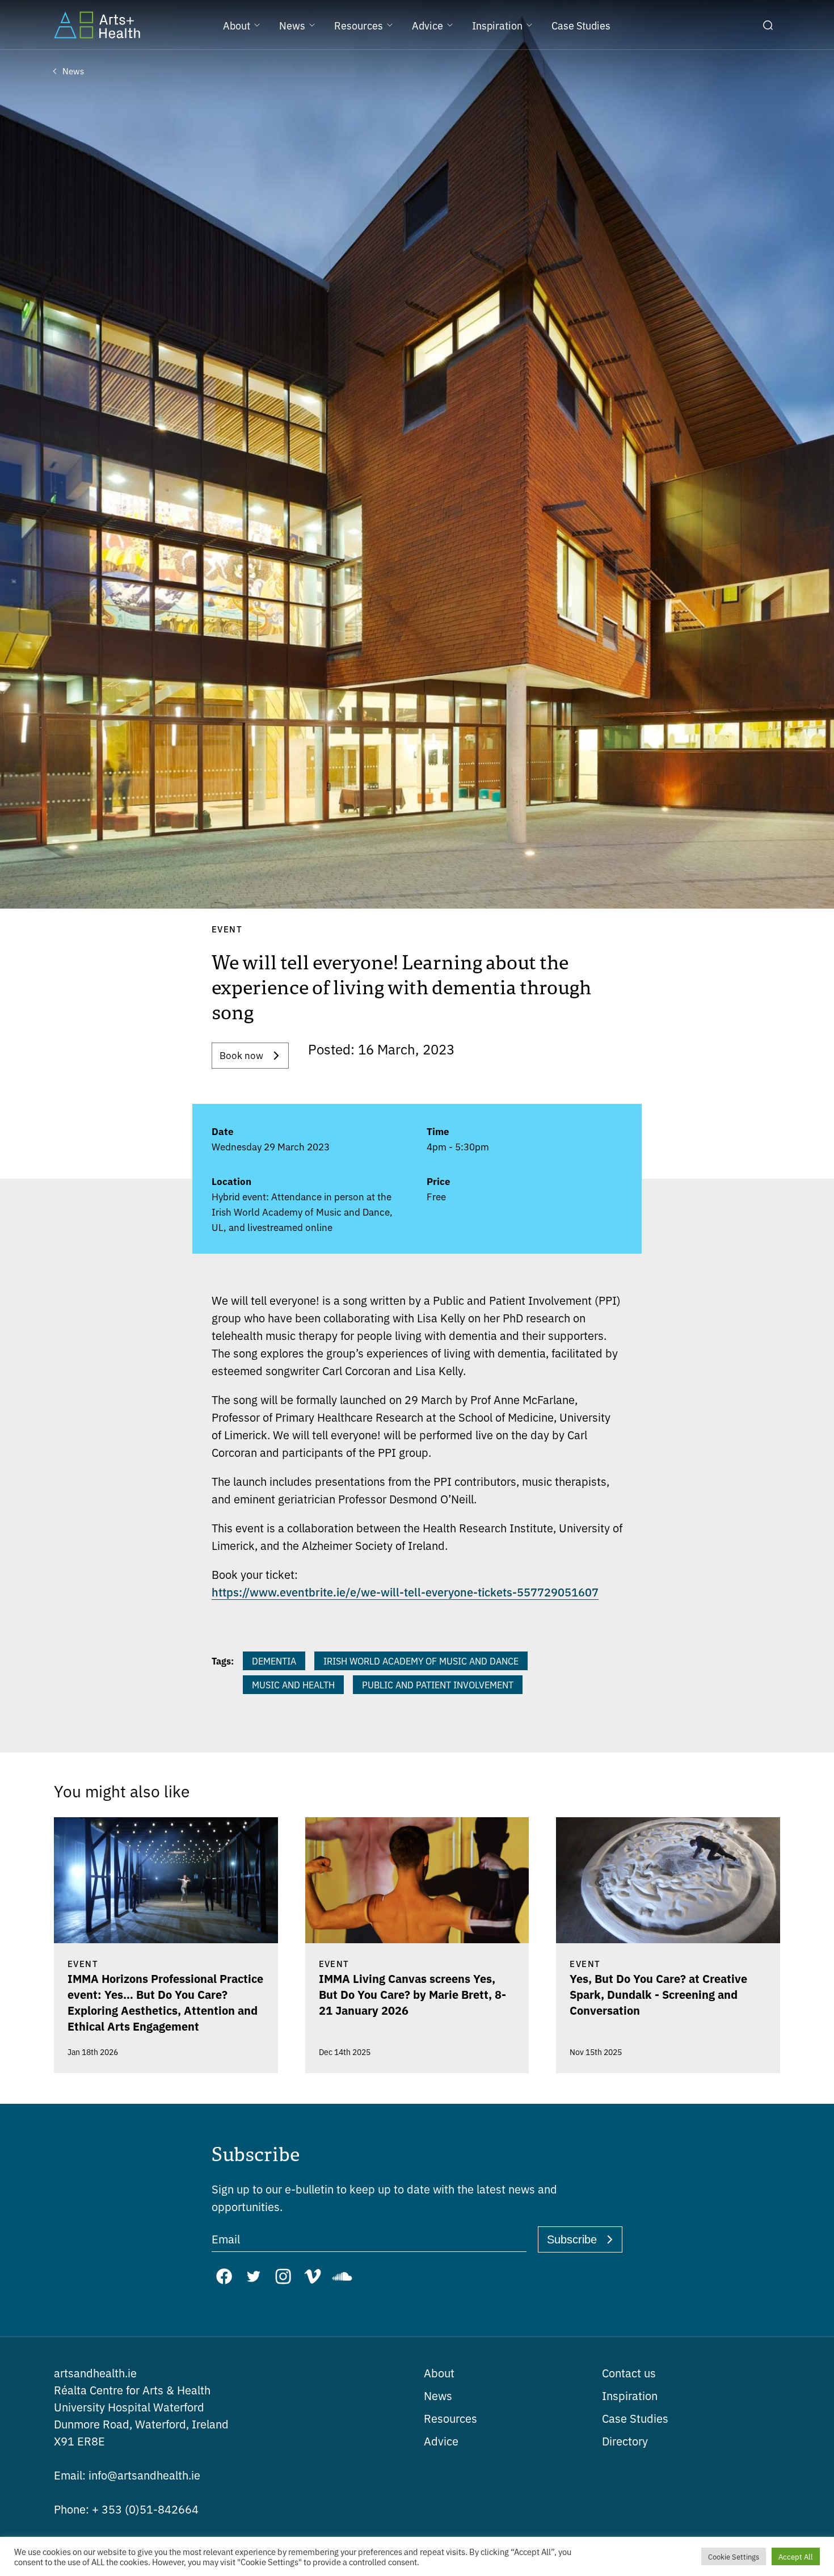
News (438, 2395)
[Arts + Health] (97, 25)
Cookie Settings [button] (734, 2556)
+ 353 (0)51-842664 (126, 2509)
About (439, 2373)
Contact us (629, 2373)
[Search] (768, 25)
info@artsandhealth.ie (127, 2475)
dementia (274, 1661)
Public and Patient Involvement (438, 1684)
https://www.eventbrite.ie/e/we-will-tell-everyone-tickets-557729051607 (405, 1591)
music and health (293, 1684)
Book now (241, 1055)
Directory (625, 2441)
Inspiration (630, 2395)
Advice (441, 2441)
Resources (450, 2418)
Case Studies (635, 2418)
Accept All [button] (796, 2556)
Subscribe (572, 2239)
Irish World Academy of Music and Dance (421, 1661)
